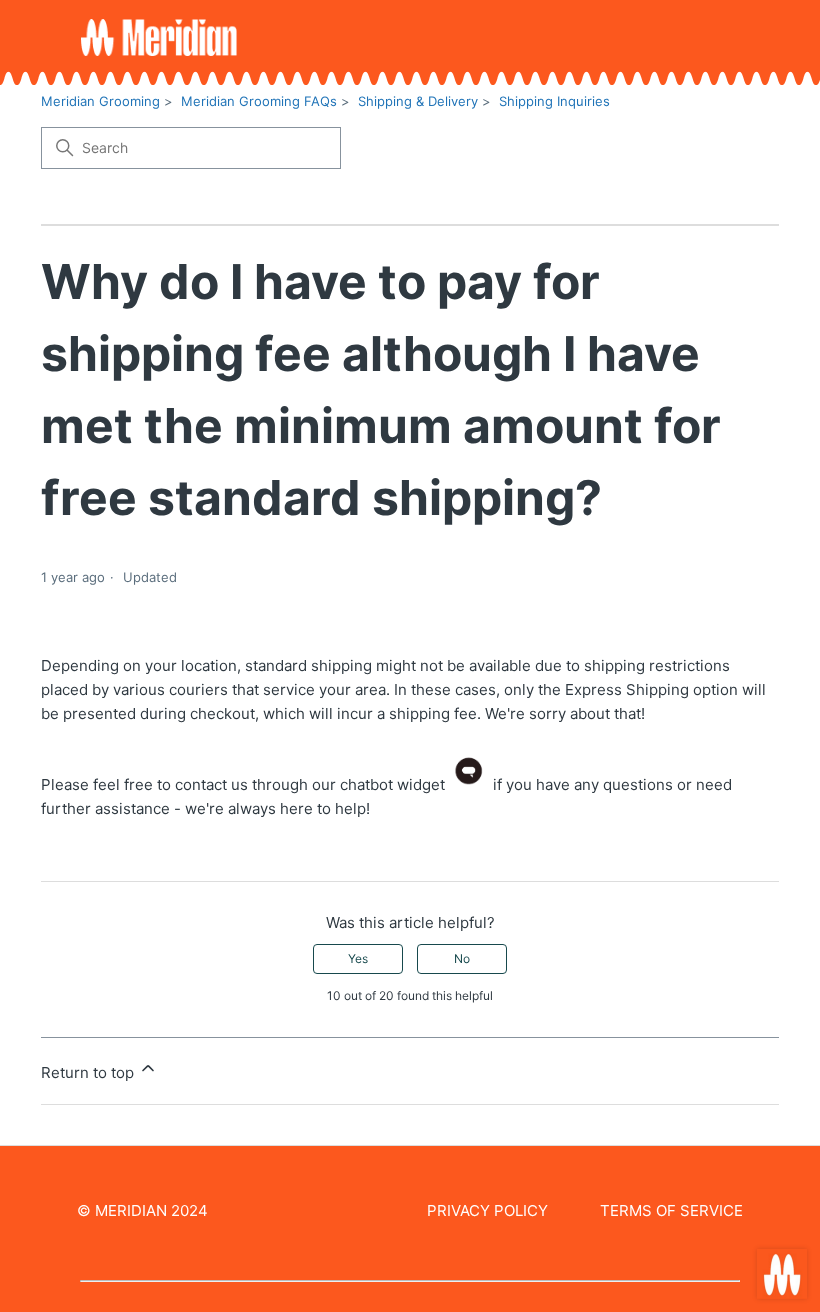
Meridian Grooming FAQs (259, 101)
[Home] (159, 37)
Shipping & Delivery (418, 101)
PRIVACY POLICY (487, 1210)
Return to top (89, 1072)
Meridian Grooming (100, 101)
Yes (358, 958)
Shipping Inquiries (554, 101)
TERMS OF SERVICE (671, 1210)
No (462, 958)
